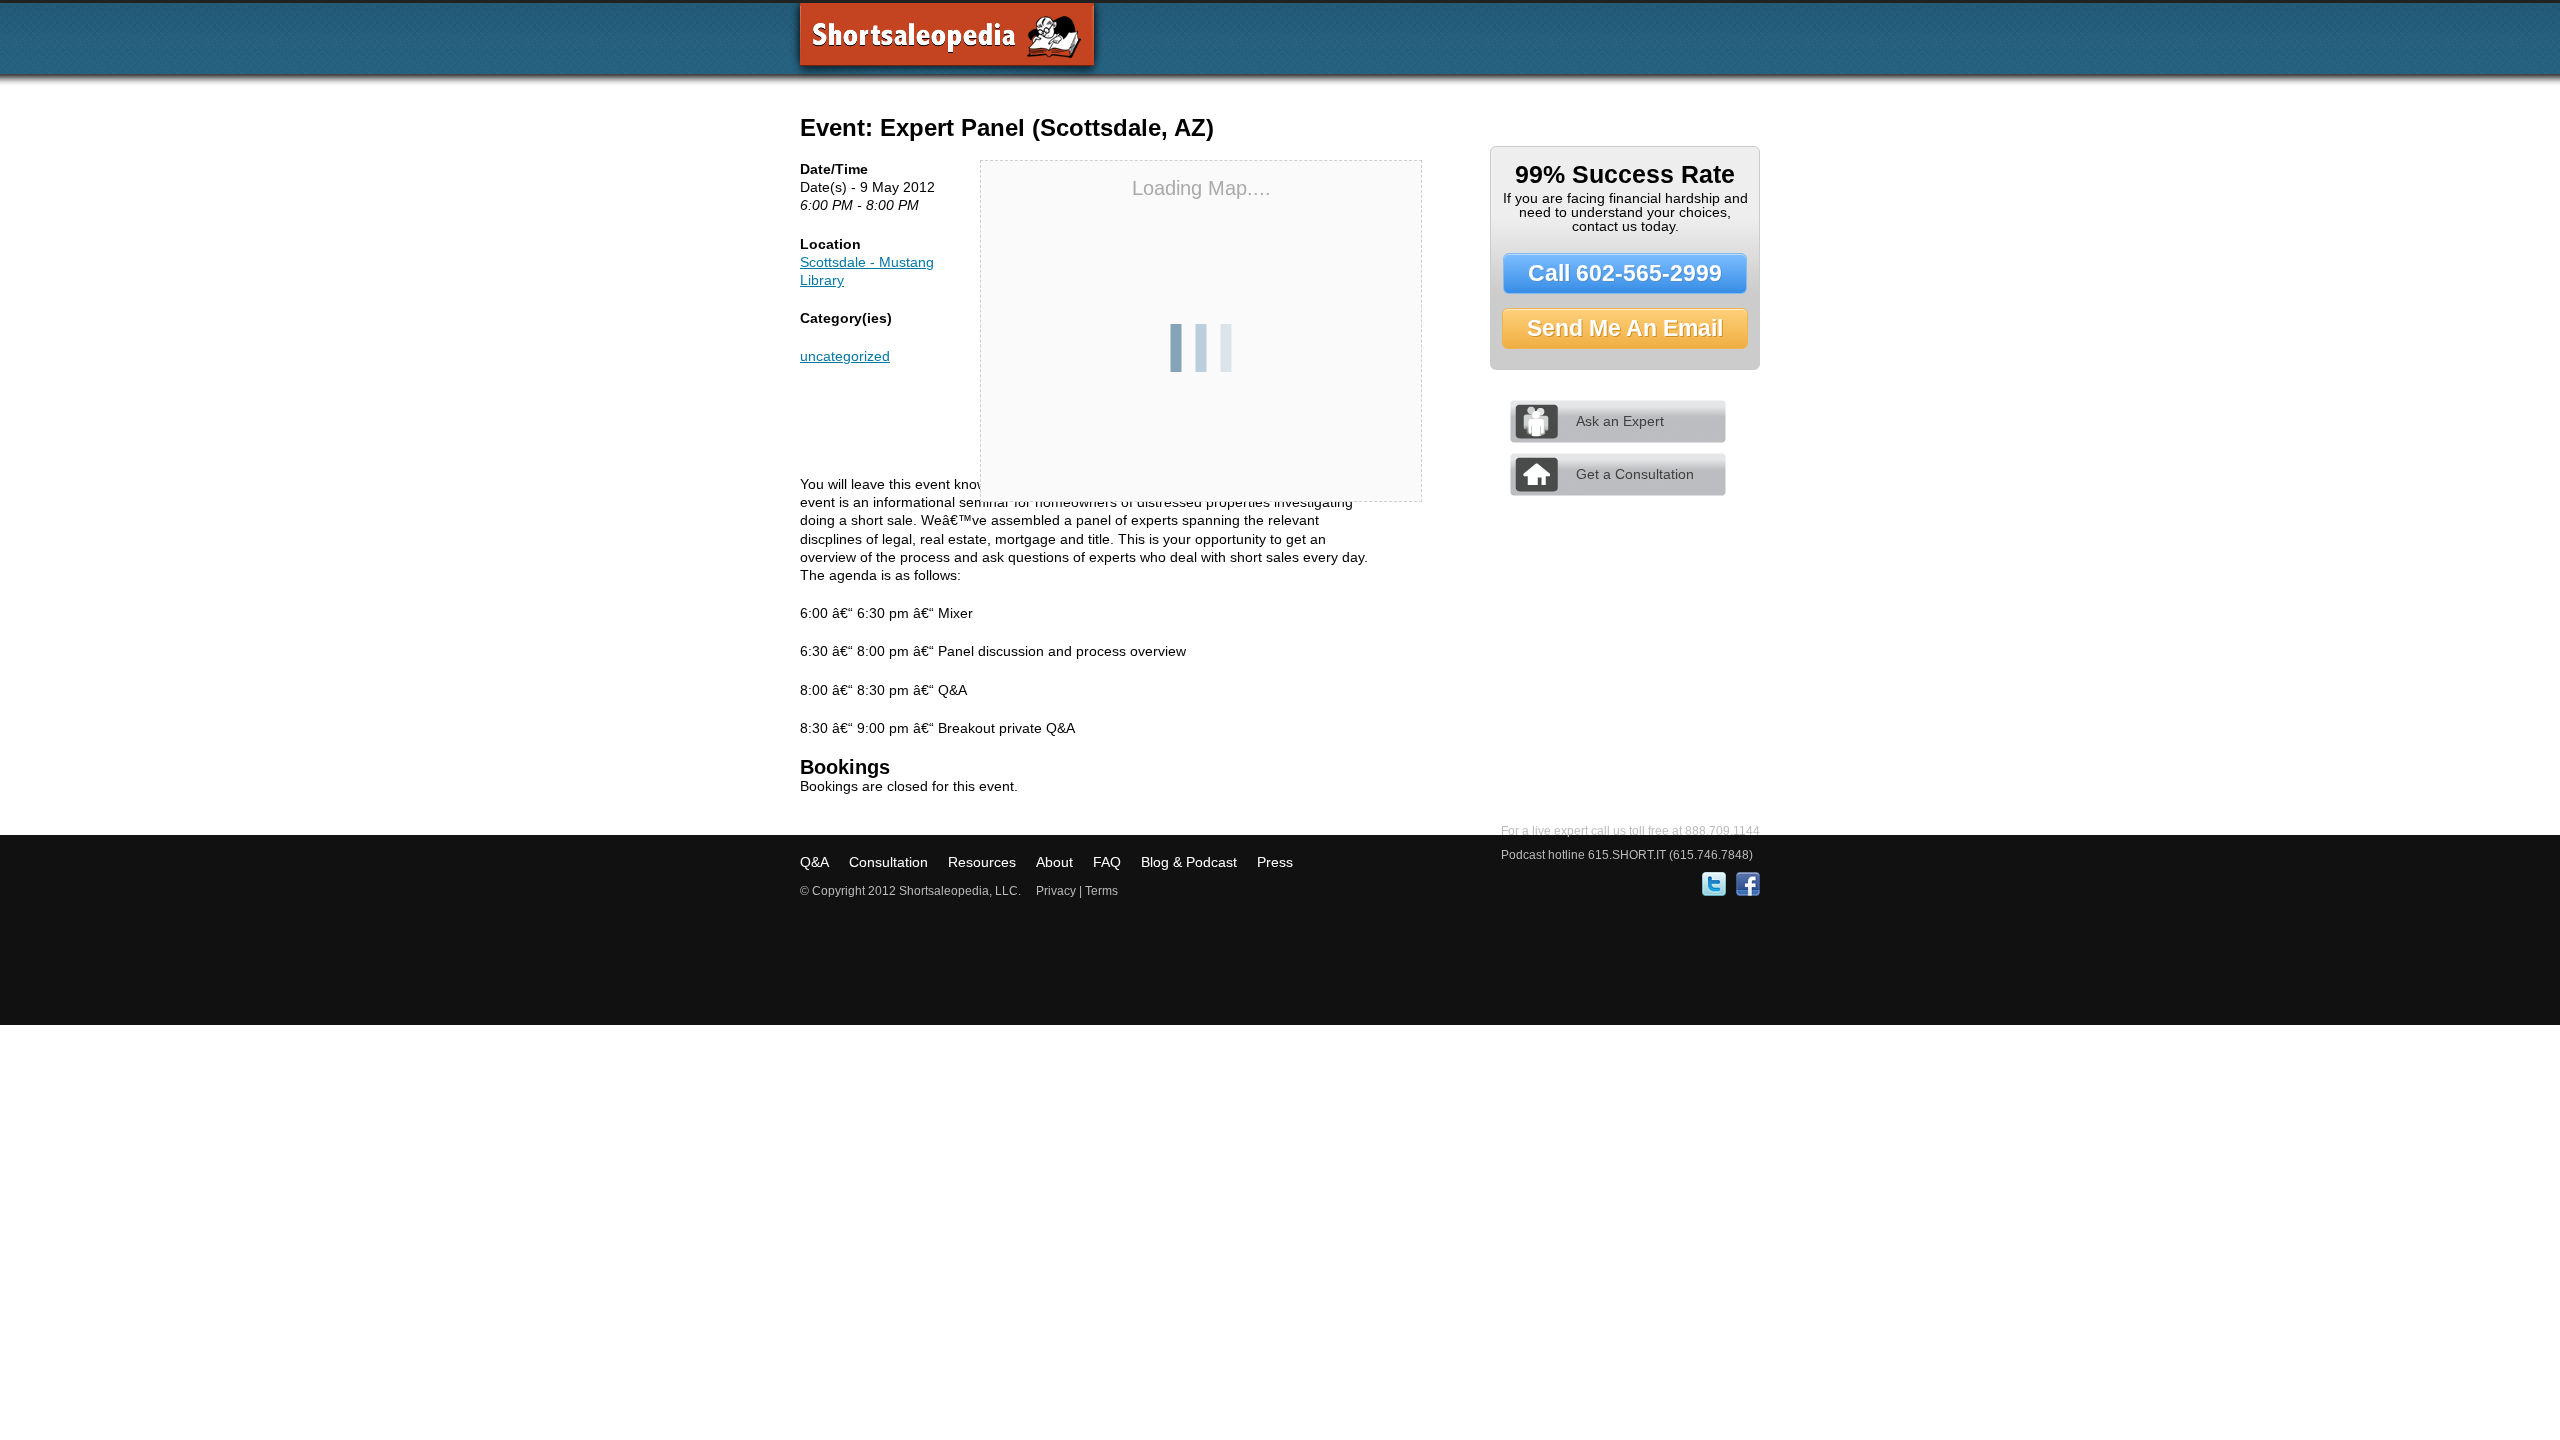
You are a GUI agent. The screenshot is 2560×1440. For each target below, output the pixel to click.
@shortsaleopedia (1714, 884)
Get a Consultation (1635, 474)
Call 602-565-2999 (1625, 273)
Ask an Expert (1620, 421)
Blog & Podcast (1189, 862)
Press (1275, 862)
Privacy (1056, 891)
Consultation (888, 862)
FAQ (1107, 862)
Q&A (814, 862)
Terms (1101, 891)
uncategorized (845, 356)
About (1054, 862)
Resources (982, 862)
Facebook (1748, 884)
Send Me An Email (1625, 328)
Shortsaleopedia (947, 41)
